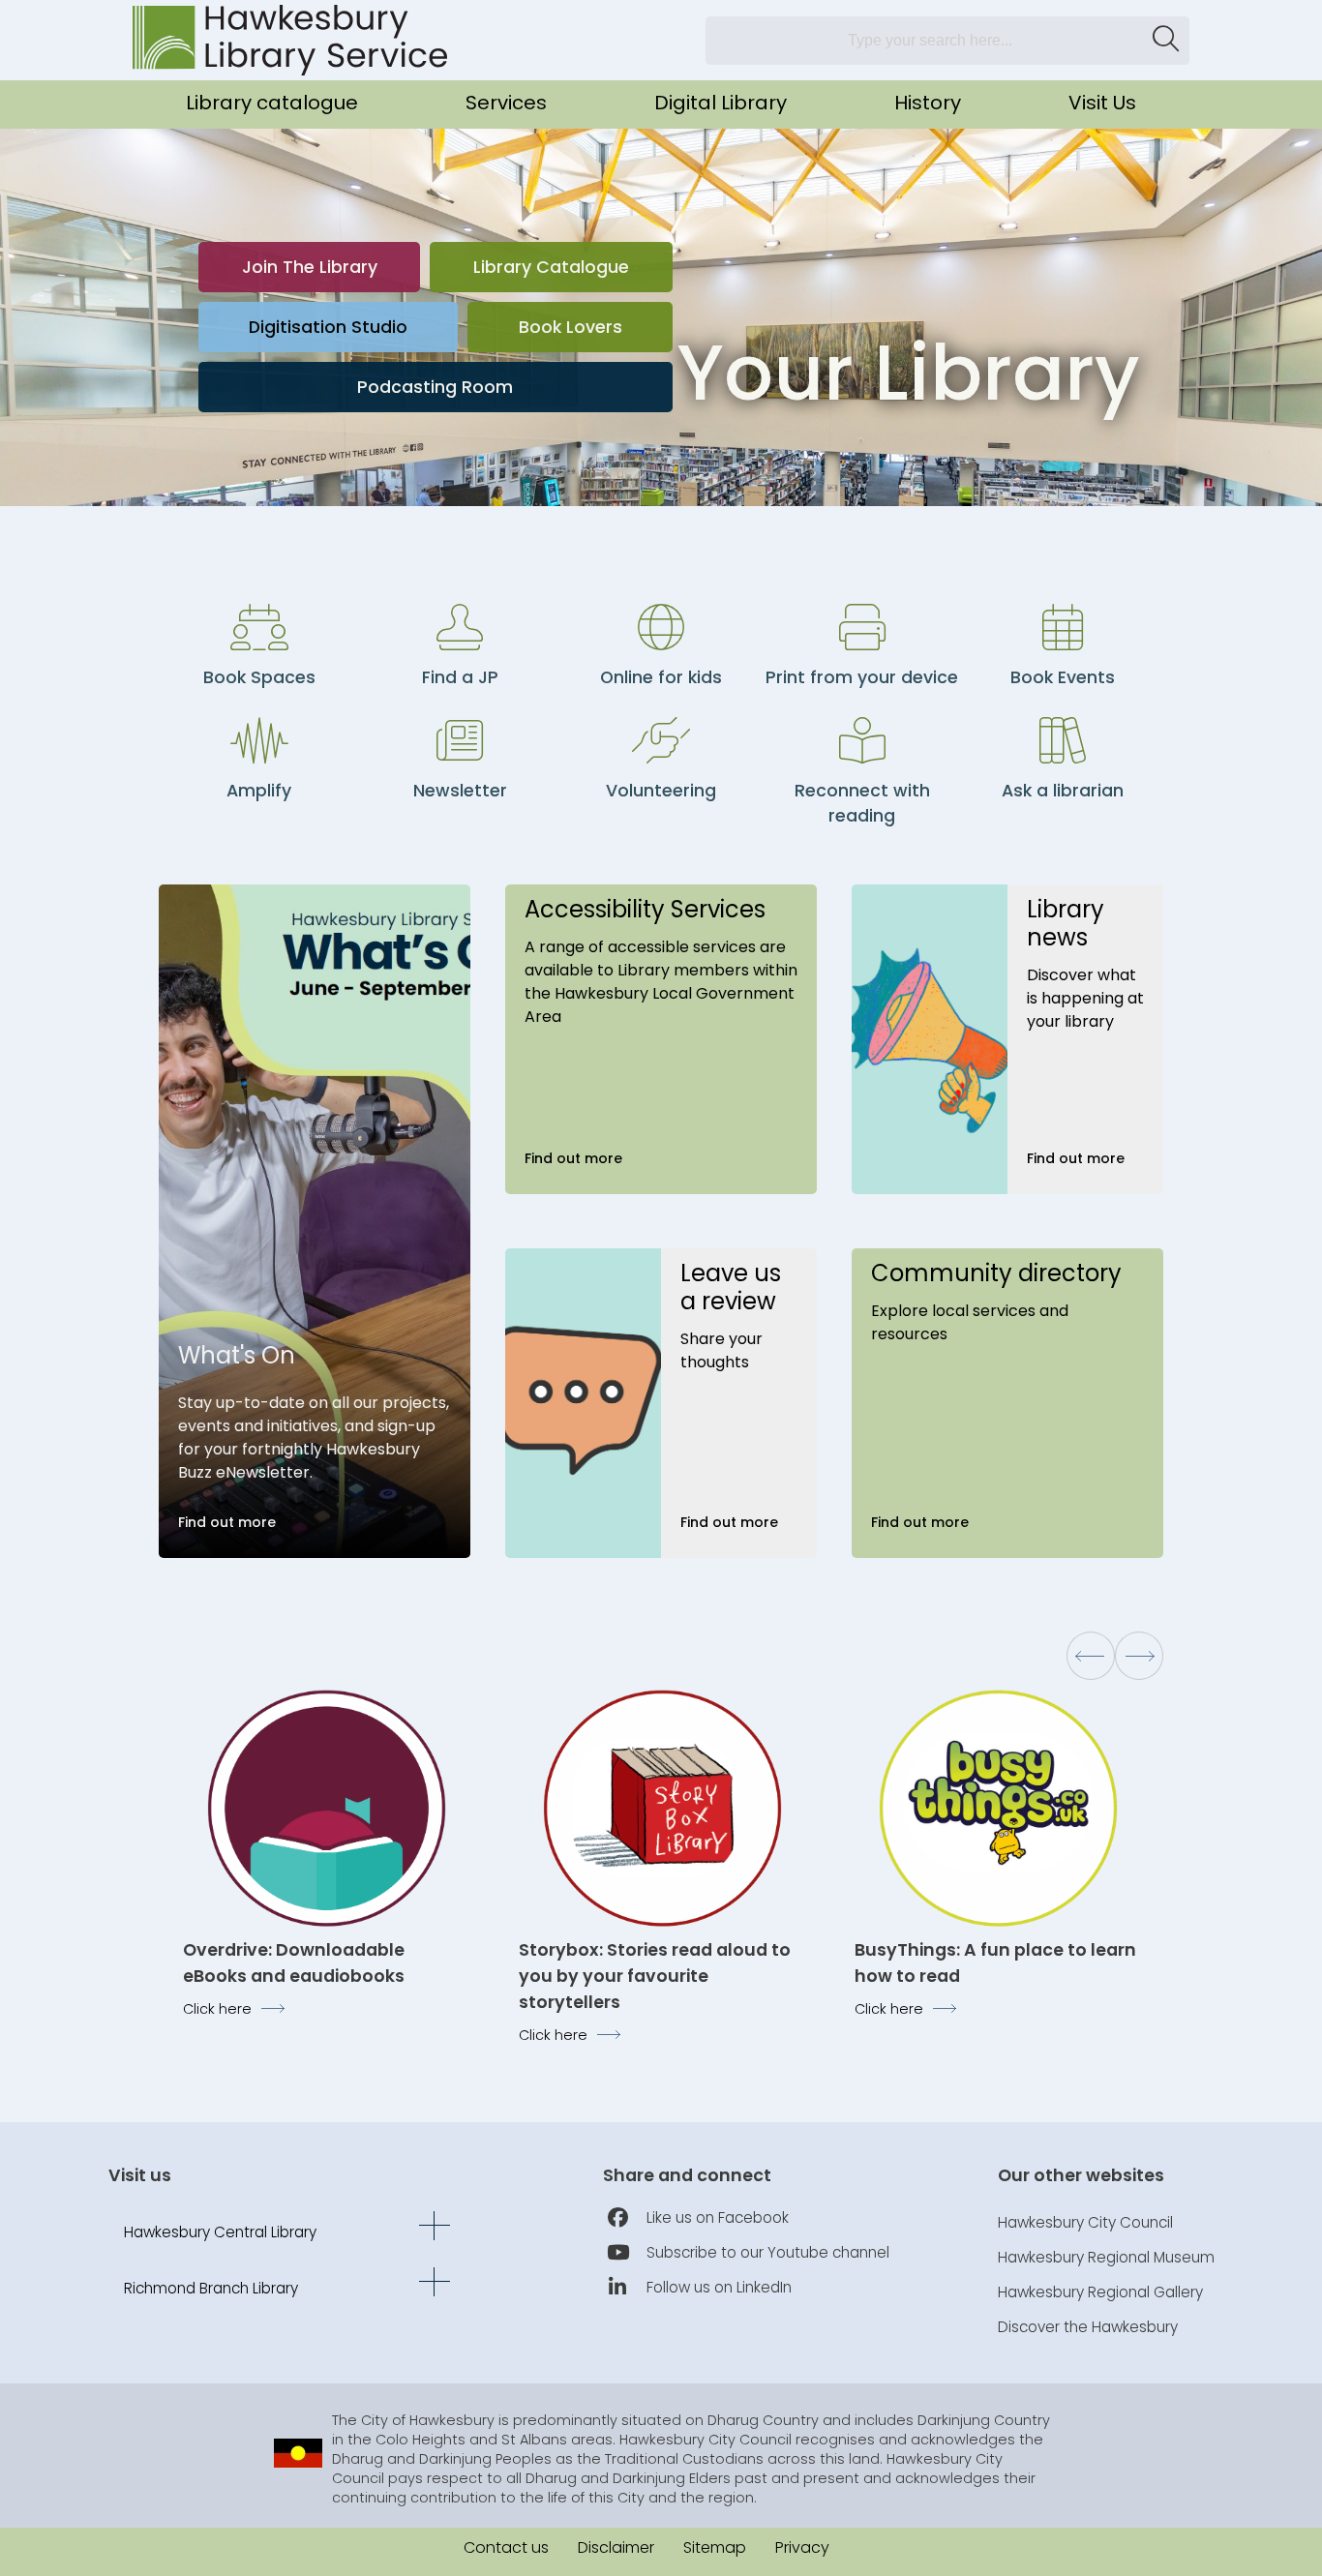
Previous (1091, 1656)
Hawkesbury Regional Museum (1106, 2257)
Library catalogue (272, 103)
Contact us (506, 2547)
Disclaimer (616, 2547)
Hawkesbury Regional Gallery (1100, 2292)
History (928, 103)
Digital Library (721, 103)
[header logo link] (290, 40)
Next (1139, 1656)
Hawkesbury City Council (1085, 2222)
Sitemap (715, 2547)
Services (506, 103)
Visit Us (1102, 103)
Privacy (802, 2547)
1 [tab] (1062, 466)
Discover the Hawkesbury (1088, 2327)
